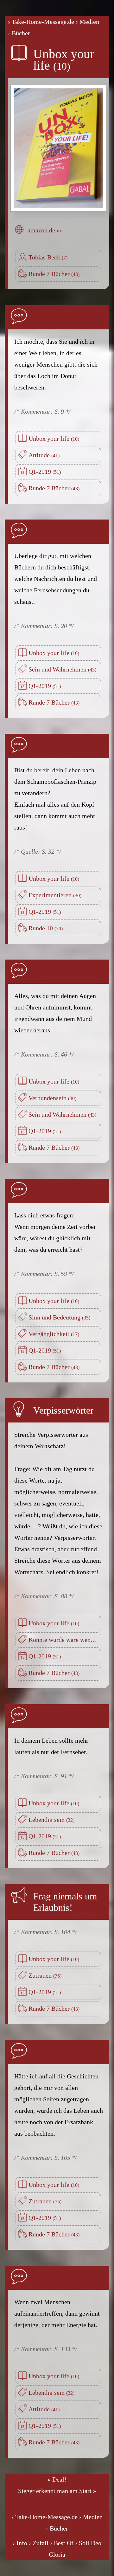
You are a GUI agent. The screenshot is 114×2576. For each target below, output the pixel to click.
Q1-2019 (41, 472)
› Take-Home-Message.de (41, 22)
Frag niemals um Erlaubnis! (65, 1902)
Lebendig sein (47, 1820)
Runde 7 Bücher (50, 274)
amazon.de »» (45, 230)
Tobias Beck (45, 257)
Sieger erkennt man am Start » (57, 2491)
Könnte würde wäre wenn (62, 1640)
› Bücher (19, 33)
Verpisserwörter (63, 1410)
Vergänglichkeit (50, 1334)
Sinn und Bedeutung (55, 1317)
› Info (20, 2543)
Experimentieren (51, 895)
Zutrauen (41, 1975)
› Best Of (62, 2543)
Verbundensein (48, 1098)
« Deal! (57, 2479)
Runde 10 (41, 928)
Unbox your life (64, 60)
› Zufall (39, 2543)
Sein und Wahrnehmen (58, 669)
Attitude (40, 455)
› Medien (87, 22)
